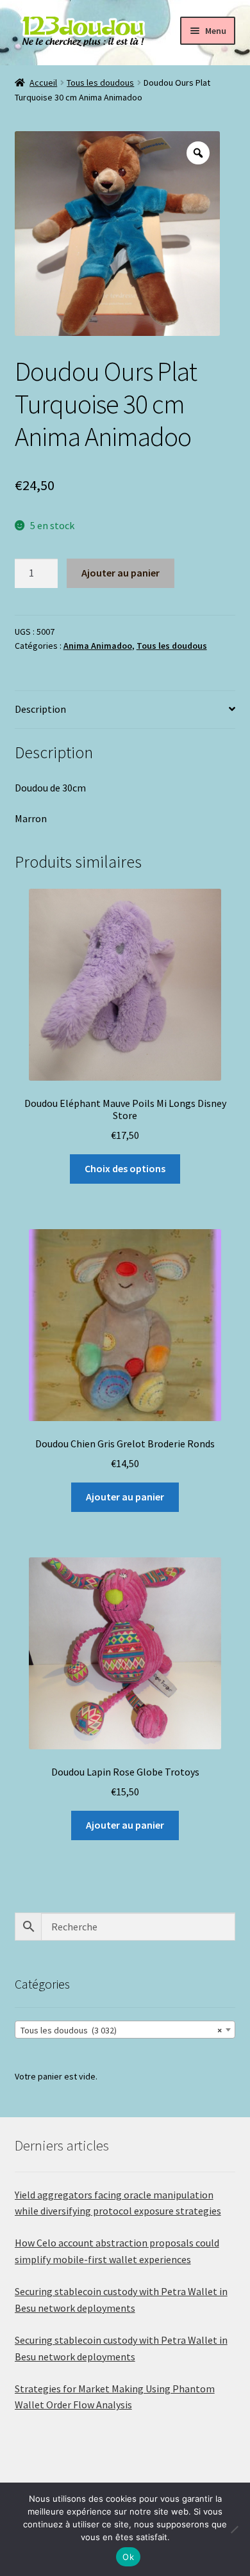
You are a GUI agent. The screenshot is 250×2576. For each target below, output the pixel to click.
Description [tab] (40, 709)
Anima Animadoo (98, 646)
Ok (128, 2557)
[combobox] (125, 2030)
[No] (234, 2529)
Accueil (43, 83)
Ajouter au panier (121, 573)
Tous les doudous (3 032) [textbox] (121, 2030)
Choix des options (125, 1168)
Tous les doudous (100, 83)
